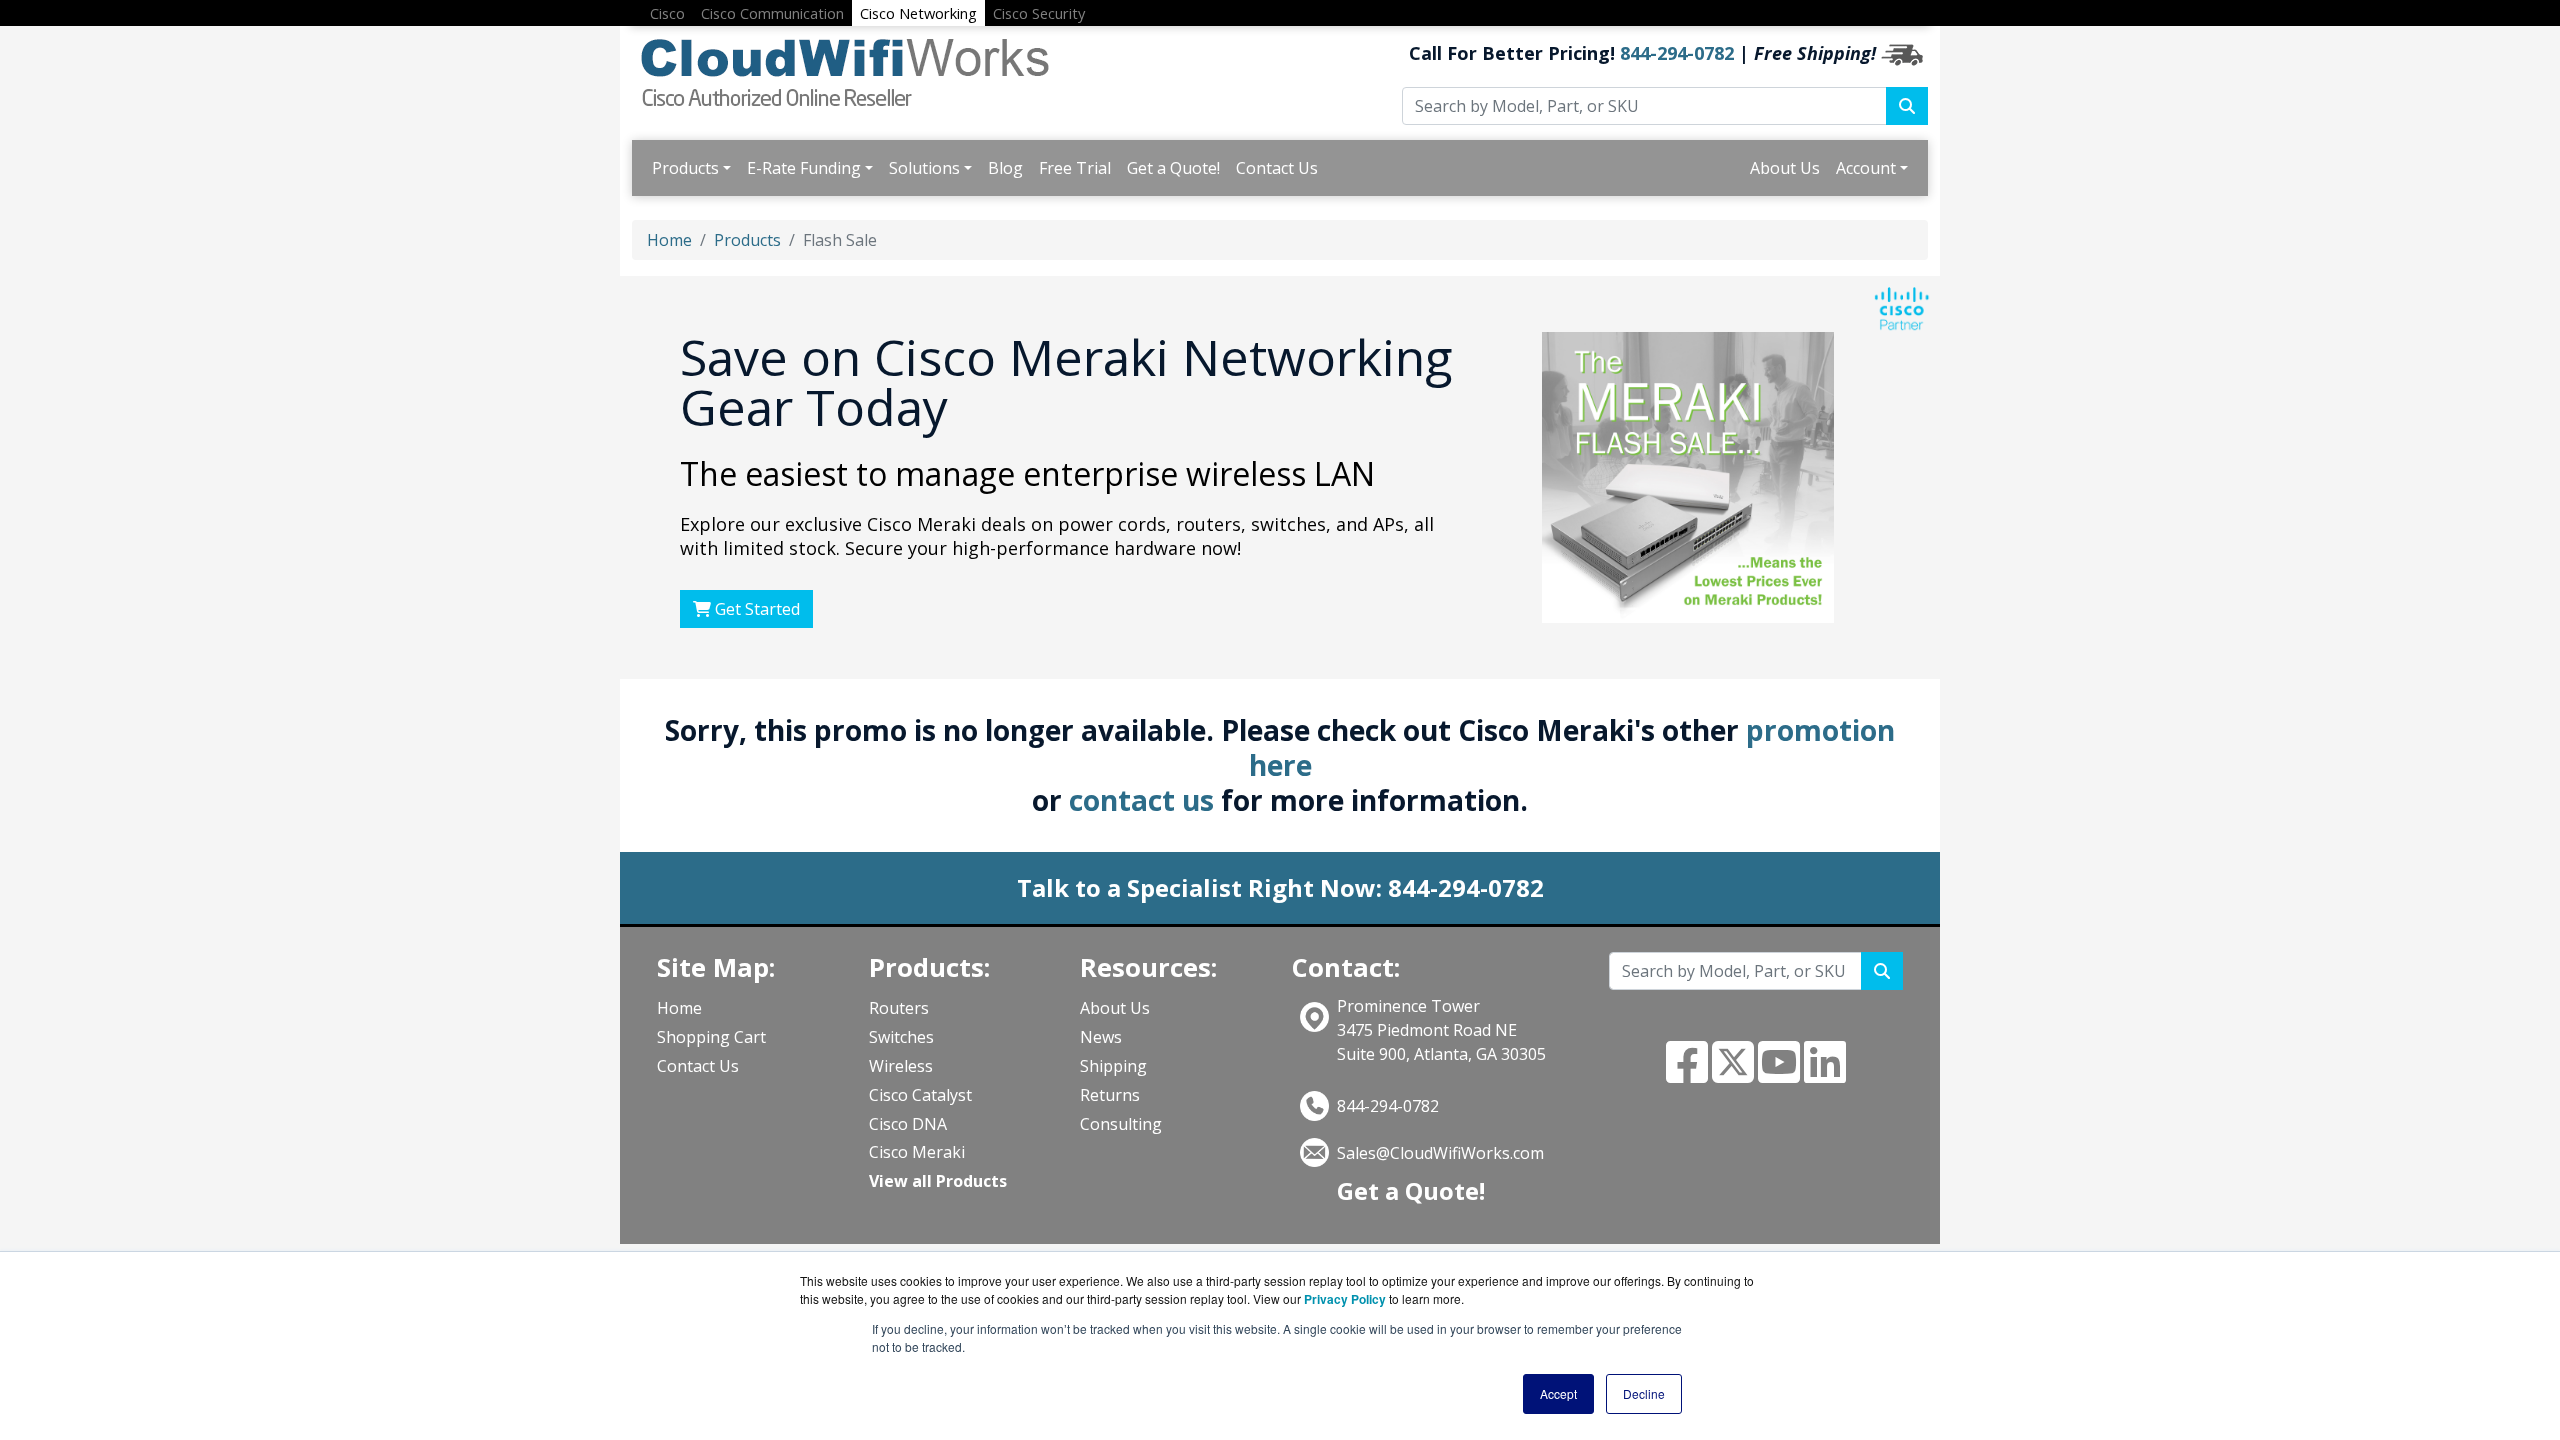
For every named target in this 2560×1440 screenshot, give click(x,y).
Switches (901, 1037)
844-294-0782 (1677, 53)
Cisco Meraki (917, 1152)
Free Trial (1075, 168)
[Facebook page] (1687, 1074)
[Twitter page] (1733, 1074)
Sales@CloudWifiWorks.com (1440, 1153)
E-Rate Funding (804, 168)
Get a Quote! (1173, 168)
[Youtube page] (1779, 1074)
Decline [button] (1644, 1393)
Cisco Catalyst (920, 1095)
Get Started (755, 609)
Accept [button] (1558, 1393)
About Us (1785, 168)
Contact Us (1277, 168)
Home (669, 240)
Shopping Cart (711, 1037)
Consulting (1121, 1124)
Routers (899, 1008)
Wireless (901, 1066)
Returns (1110, 1095)
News (1101, 1037)
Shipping (1113, 1066)
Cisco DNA (908, 1124)
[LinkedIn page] (1825, 1074)
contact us (1141, 800)
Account (1866, 168)
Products (685, 168)
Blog (1005, 168)
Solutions (924, 168)
